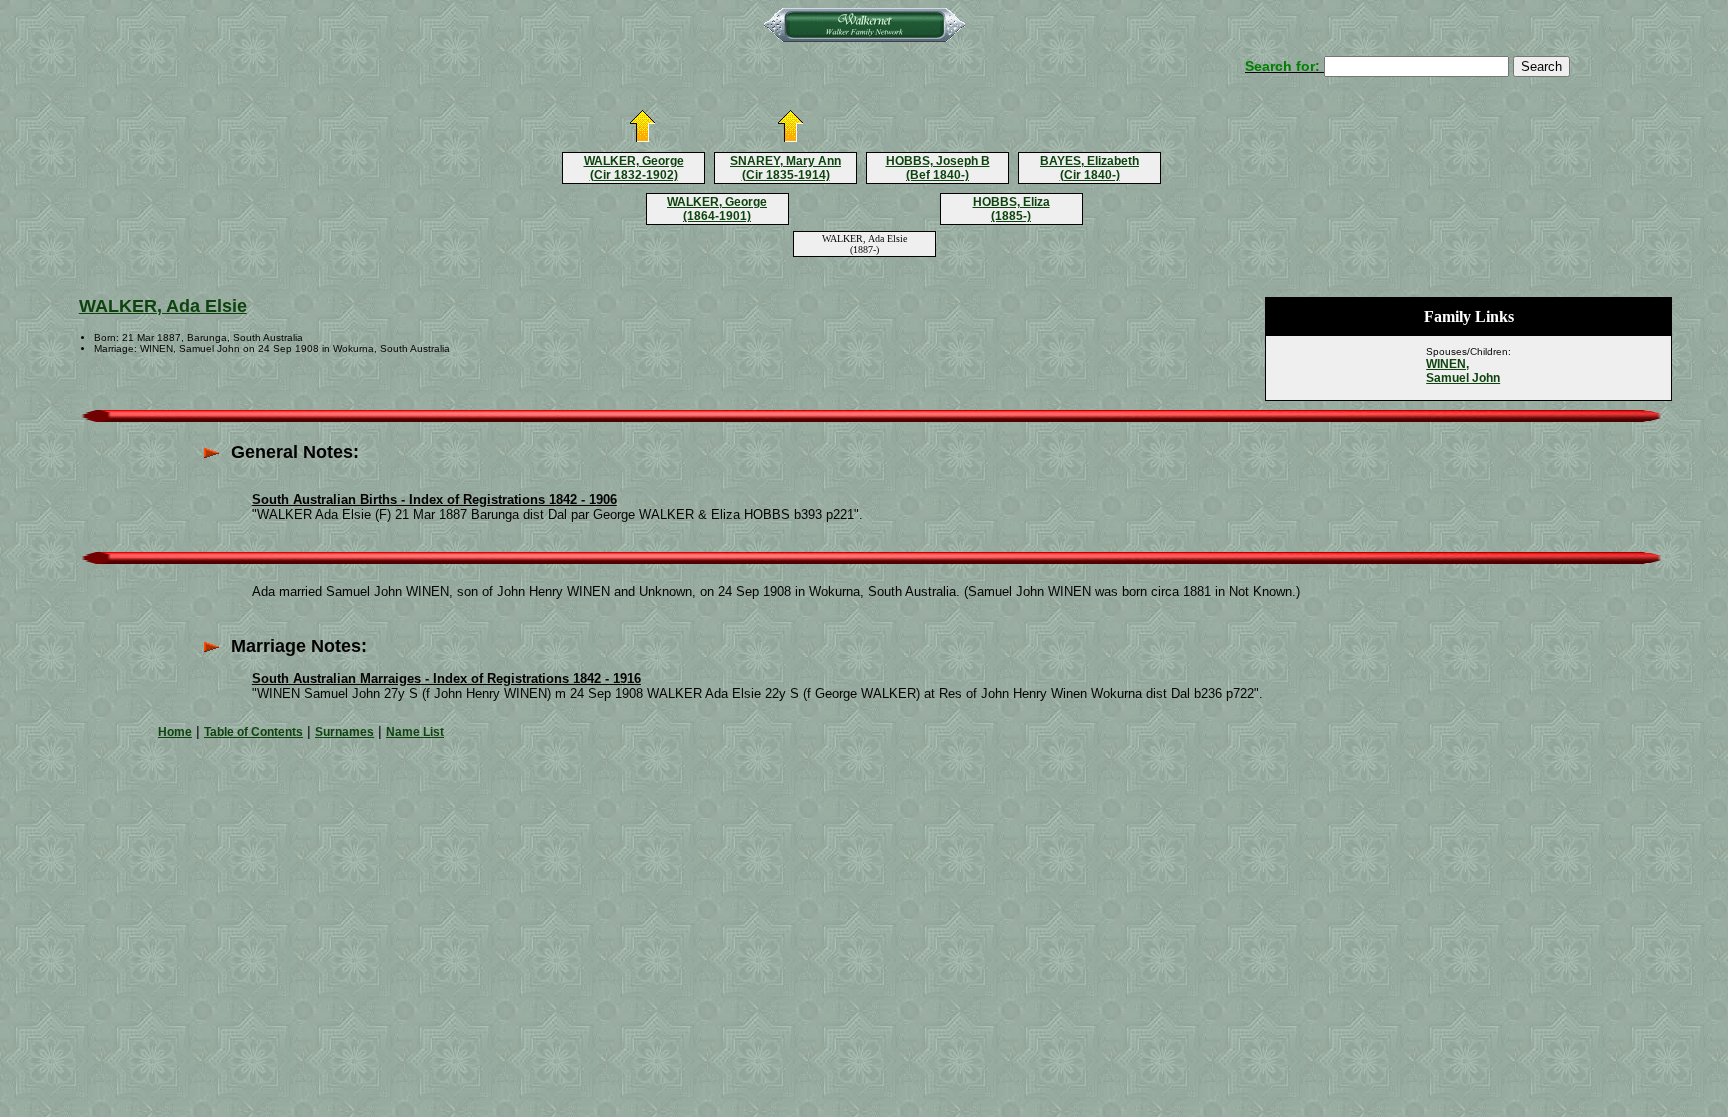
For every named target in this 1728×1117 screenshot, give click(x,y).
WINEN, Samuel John (1463, 371)
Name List (415, 732)
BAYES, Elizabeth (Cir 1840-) (1089, 168)
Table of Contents (253, 732)
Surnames (344, 732)
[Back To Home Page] (864, 38)
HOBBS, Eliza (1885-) (1011, 209)
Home (175, 732)
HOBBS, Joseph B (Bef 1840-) (938, 168)
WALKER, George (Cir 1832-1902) (634, 168)
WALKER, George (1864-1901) (717, 209)
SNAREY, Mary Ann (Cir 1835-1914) (785, 168)
